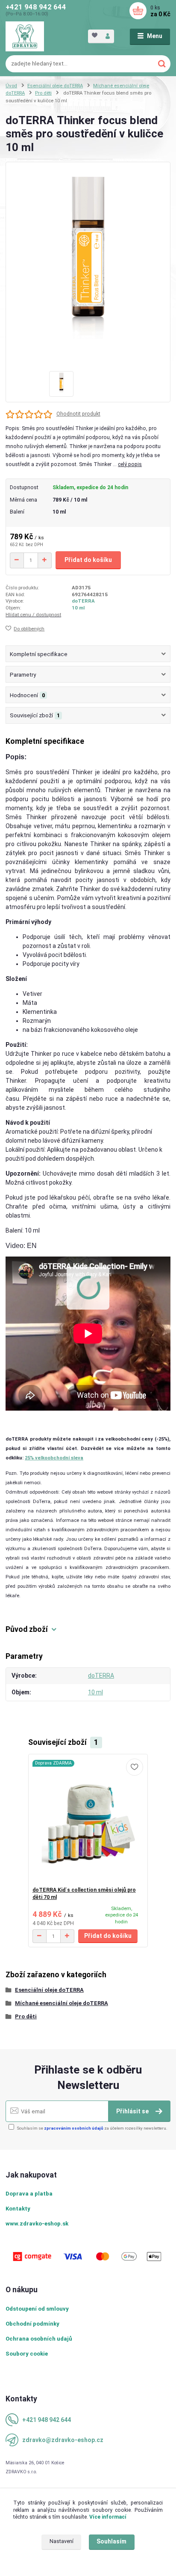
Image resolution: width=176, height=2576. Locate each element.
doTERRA (83, 601)
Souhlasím (111, 2541)
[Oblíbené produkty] (95, 36)
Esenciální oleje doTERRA (55, 86)
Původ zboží (27, 1629)
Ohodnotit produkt (78, 414)
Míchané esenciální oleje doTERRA (62, 2003)
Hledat (162, 64)
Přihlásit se (133, 2111)
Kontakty (18, 2209)
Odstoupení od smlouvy (37, 2309)
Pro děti (43, 93)
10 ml (78, 608)
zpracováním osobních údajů (74, 2128)
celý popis (130, 464)
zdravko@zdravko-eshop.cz (63, 2440)
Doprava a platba (29, 2194)
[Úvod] (25, 36)
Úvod (11, 86)
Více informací (108, 2517)
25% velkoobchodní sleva (54, 1458)
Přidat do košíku (88, 560)
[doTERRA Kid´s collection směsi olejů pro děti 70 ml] (88, 1820)
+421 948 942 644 (36, 7)
